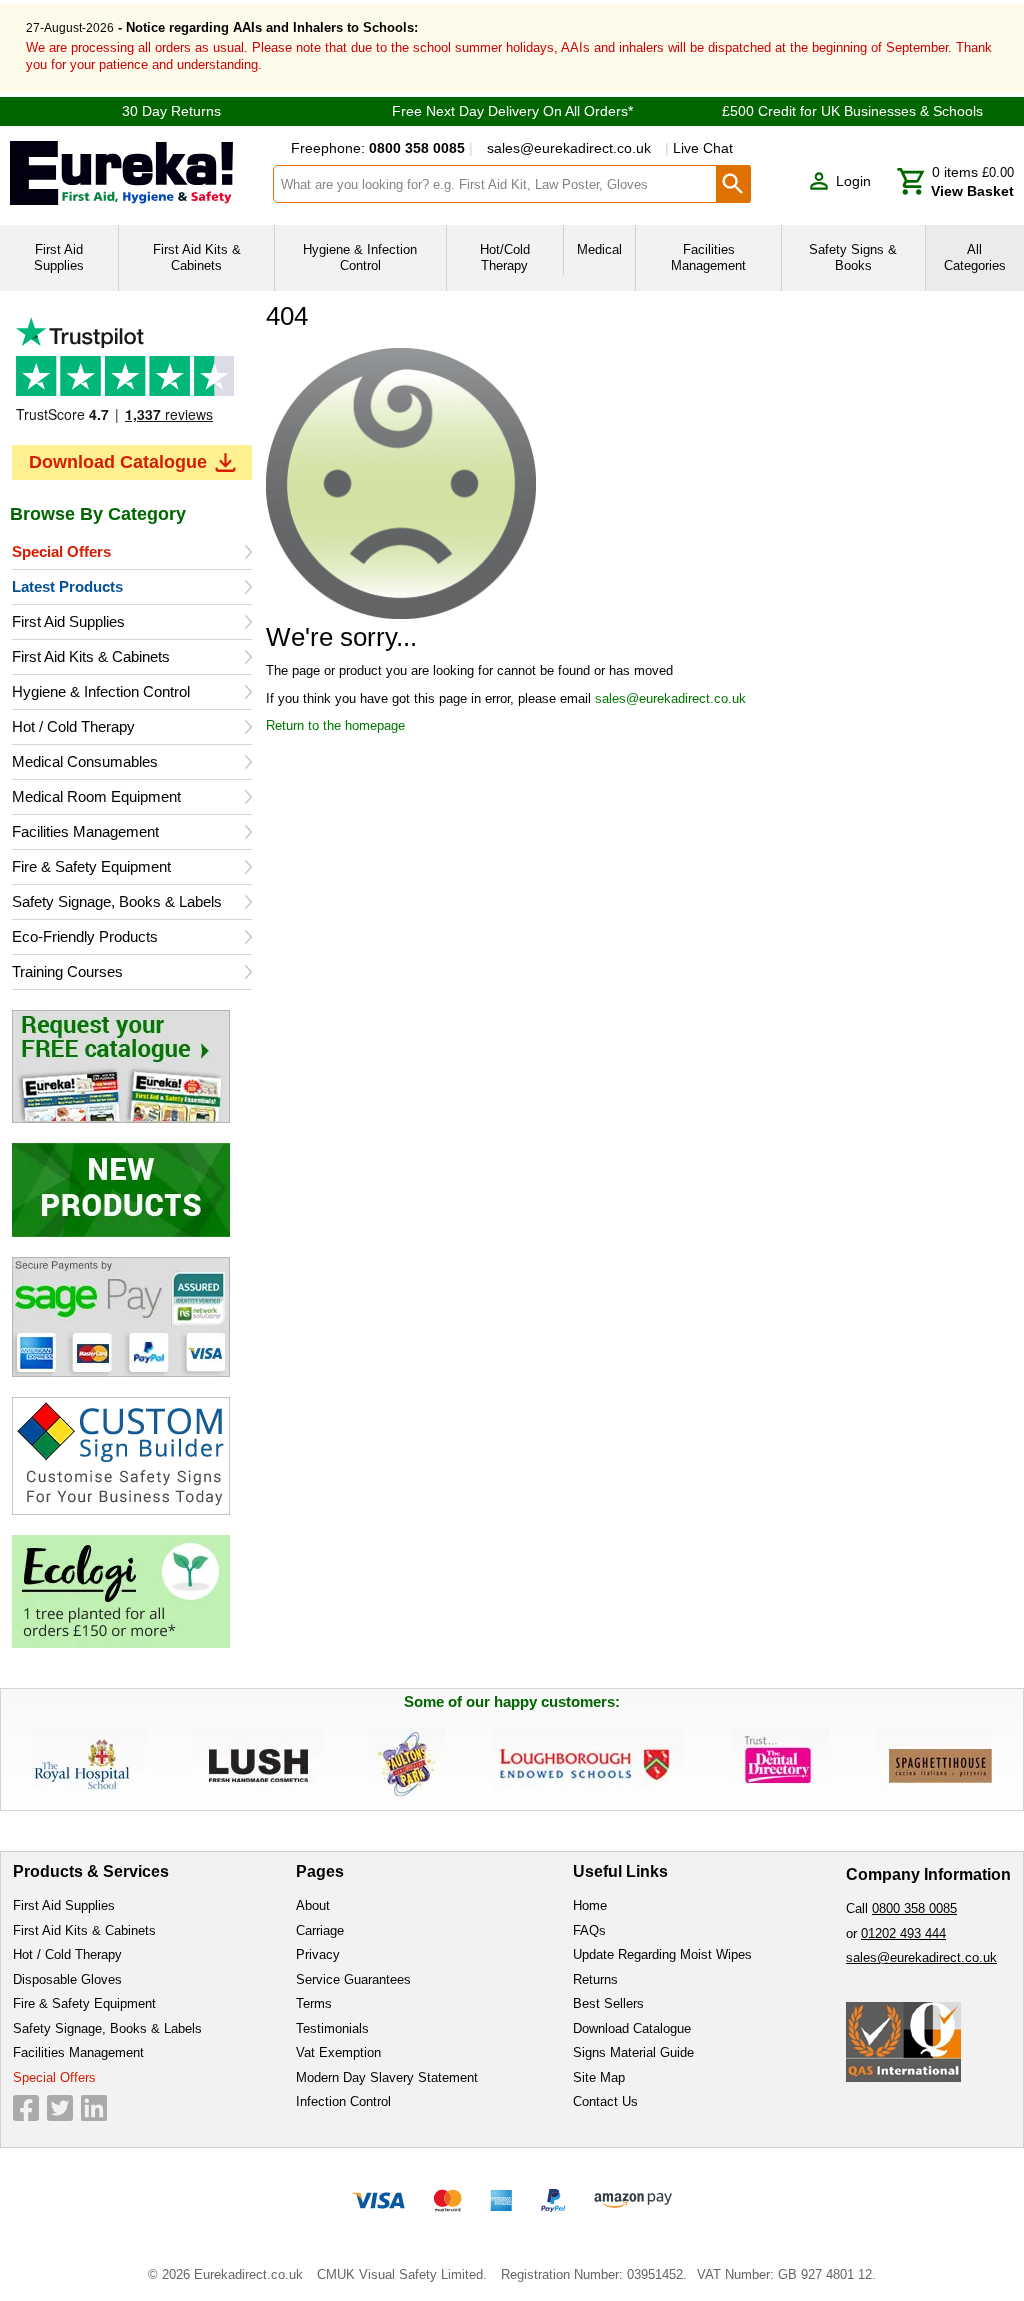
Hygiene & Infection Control (101, 691)
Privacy (318, 1954)
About (313, 1905)
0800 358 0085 (914, 1908)
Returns (595, 1979)
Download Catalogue (118, 462)
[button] (839, 181)
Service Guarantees (353, 1979)
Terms (314, 2003)
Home (590, 1905)
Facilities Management (85, 831)
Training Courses (67, 971)
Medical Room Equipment (96, 796)
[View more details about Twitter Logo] (60, 2108)
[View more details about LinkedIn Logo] (94, 2108)
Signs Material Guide (633, 2052)
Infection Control (343, 2101)
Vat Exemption (338, 2052)
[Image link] (132, 1066)
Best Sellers (608, 2003)
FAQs (589, 1930)
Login (853, 181)
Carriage (320, 1930)
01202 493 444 (903, 1933)
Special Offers (61, 551)
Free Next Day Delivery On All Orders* (512, 111)
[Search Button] (733, 184)
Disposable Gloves (67, 1979)
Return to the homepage (335, 725)
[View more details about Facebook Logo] (26, 2108)
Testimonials (132, 375)
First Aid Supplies (68, 621)
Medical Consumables (85, 761)
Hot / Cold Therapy (73, 726)
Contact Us (605, 2101)
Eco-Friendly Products (85, 936)
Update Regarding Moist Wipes (662, 1954)
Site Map (599, 2077)
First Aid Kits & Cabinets (91, 656)
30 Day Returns (171, 111)
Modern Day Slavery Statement (387, 2077)
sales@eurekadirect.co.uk (569, 148)
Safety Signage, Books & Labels (117, 901)
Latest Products (67, 586)
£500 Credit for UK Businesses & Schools (852, 111)
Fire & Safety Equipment (91, 866)
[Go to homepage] (135, 173)
